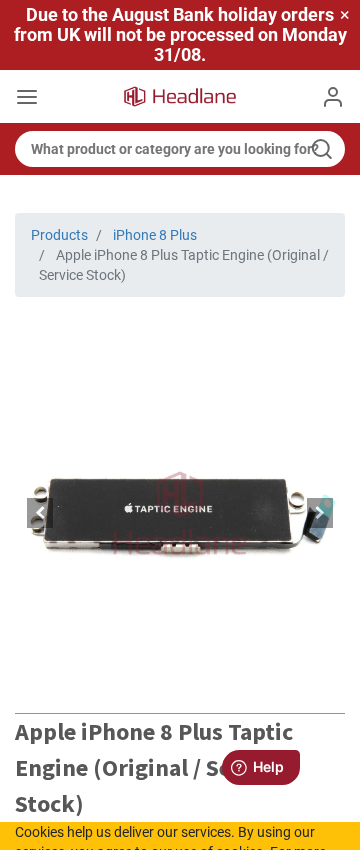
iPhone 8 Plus (155, 235)
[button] (40, 513)
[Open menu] (27, 99)
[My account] (333, 97)
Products (59, 235)
